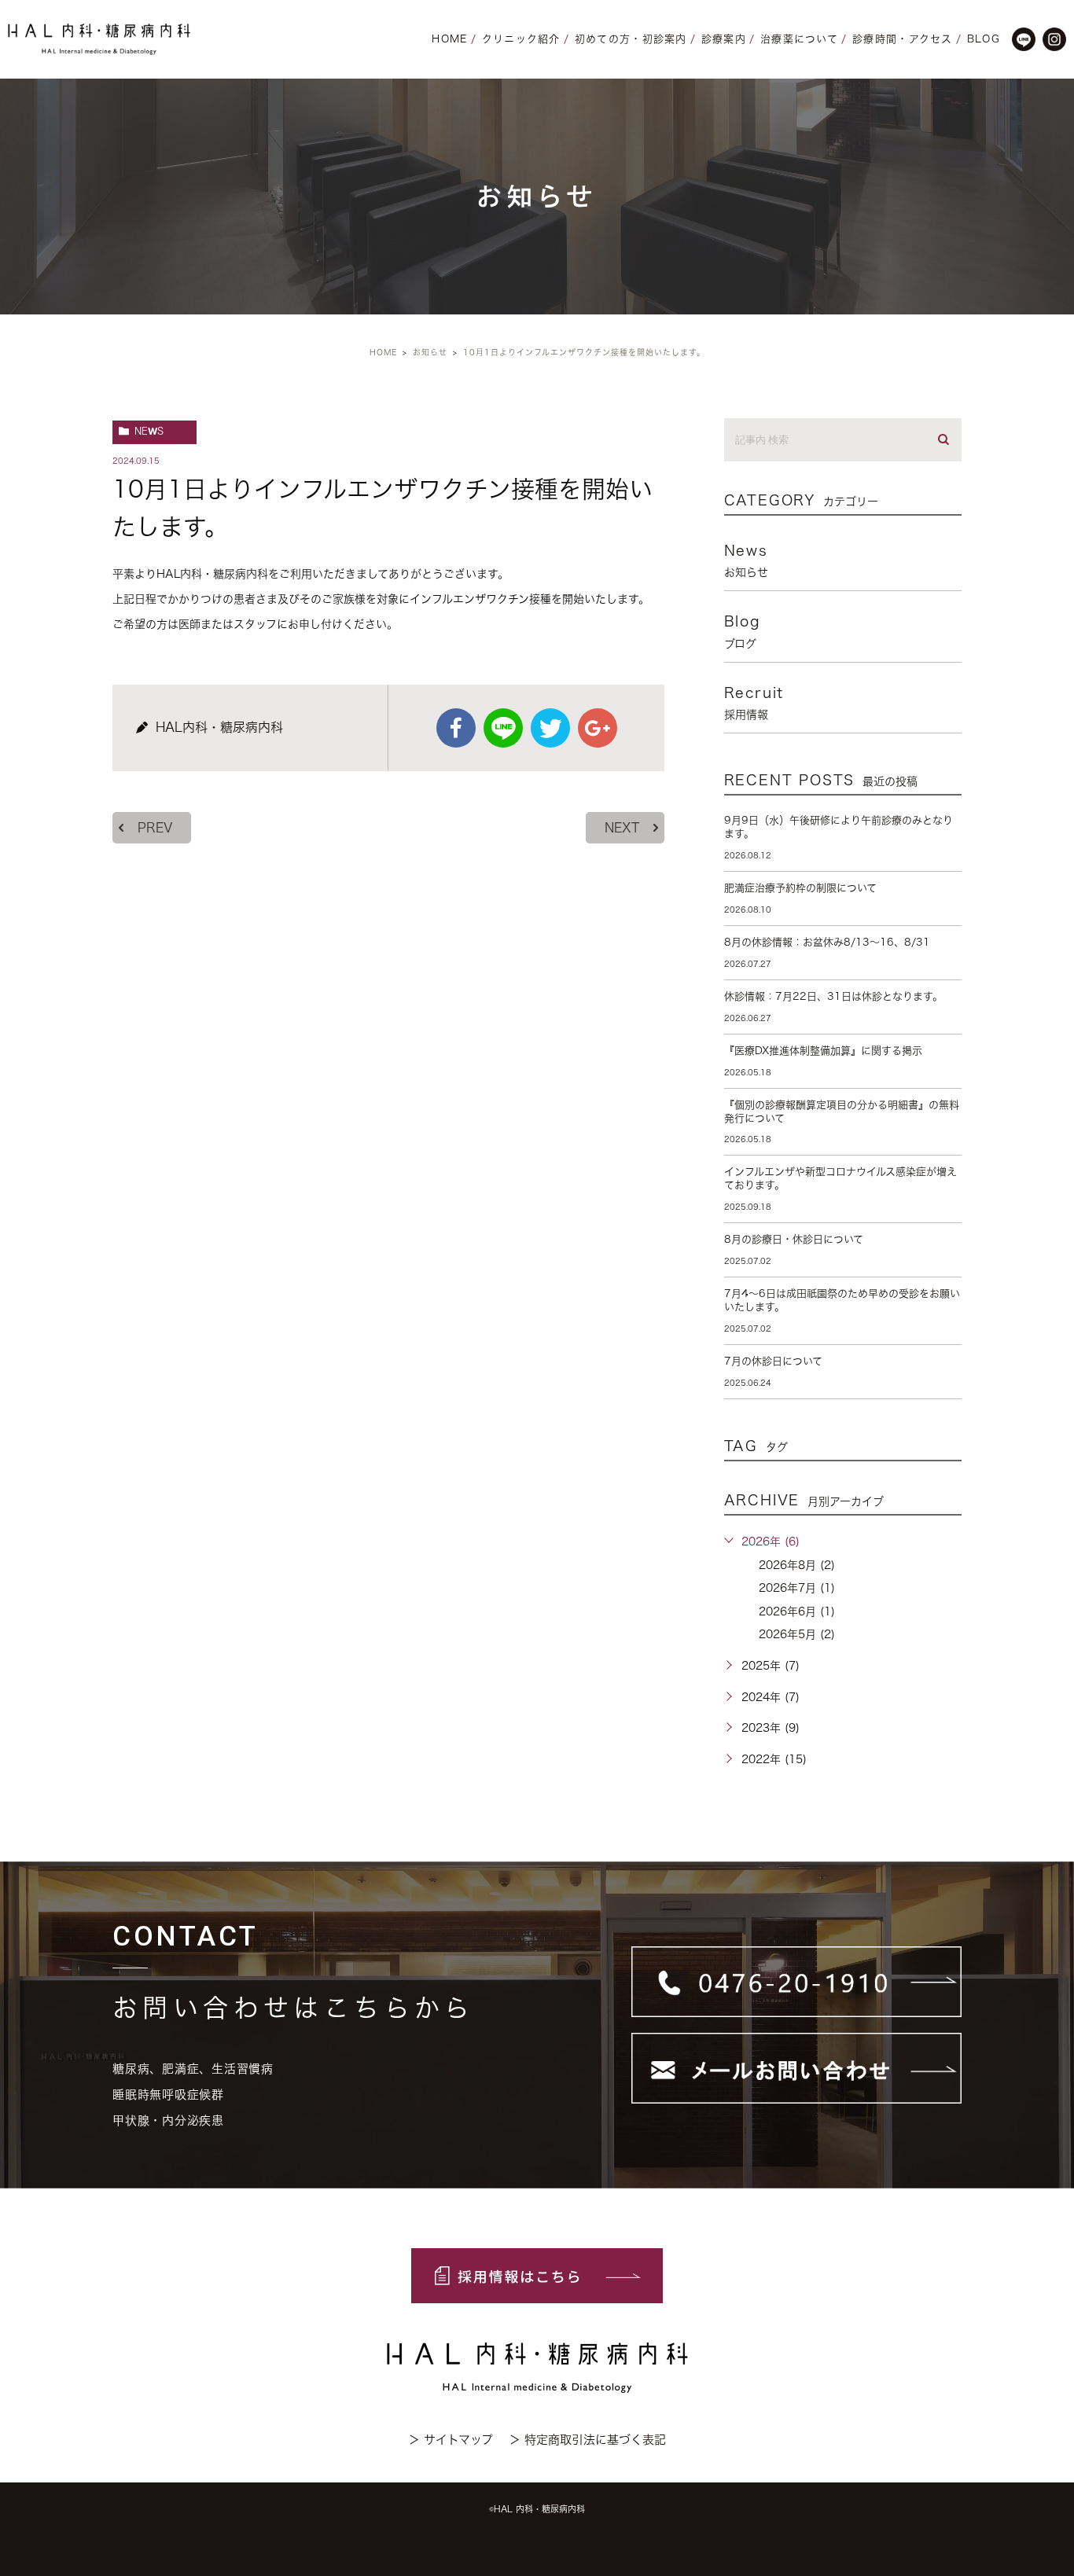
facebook (456, 728)
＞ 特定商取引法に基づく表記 (587, 2440)
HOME (449, 39)
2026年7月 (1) (797, 1588)
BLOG (984, 39)
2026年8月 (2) (797, 1565)
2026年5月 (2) (797, 1634)
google (598, 728)
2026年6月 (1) (797, 1611)
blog (743, 631)
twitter (550, 728)
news (149, 431)
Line (503, 728)
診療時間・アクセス (903, 39)
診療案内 (724, 39)
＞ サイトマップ (451, 2440)
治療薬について (799, 39)
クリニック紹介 (521, 39)
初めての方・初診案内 (631, 39)
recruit (754, 703)
